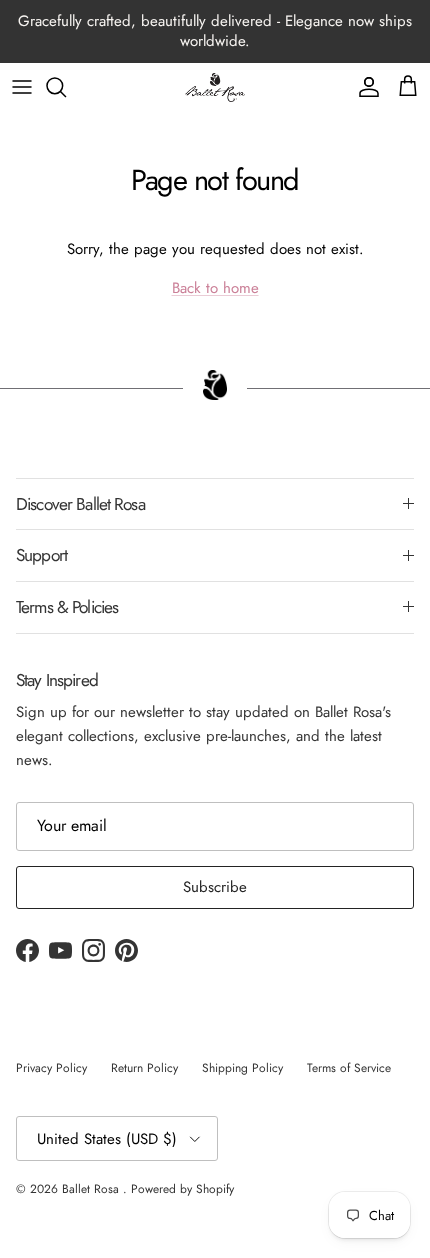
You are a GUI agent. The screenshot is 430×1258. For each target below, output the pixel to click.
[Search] (66, 87)
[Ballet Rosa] (215, 87)
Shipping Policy (242, 1068)
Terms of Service (349, 1068)
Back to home (215, 288)
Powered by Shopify (182, 1189)
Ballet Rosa (92, 1189)
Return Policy (144, 1068)
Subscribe (215, 887)
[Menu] (22, 87)
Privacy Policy (51, 1068)
